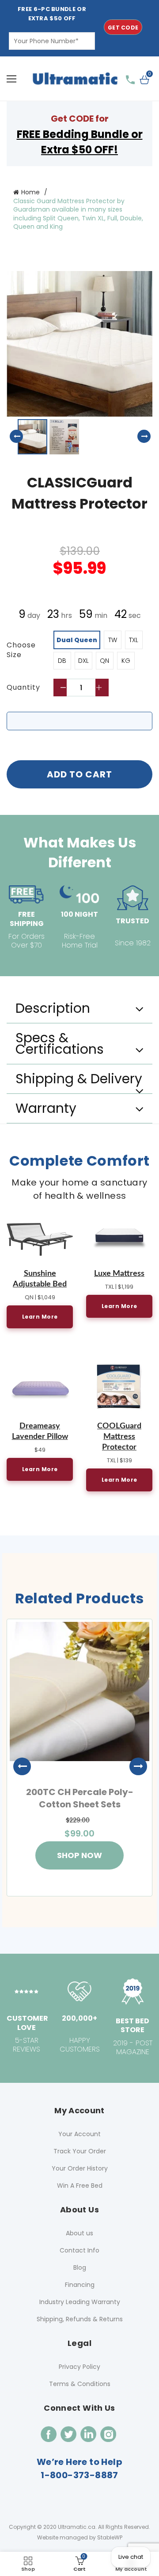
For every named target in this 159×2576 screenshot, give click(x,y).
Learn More (40, 1317)
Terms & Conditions (80, 2384)
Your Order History (80, 2168)
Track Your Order (80, 2151)
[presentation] (18, 1766)
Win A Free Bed (80, 2186)
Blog (80, 2267)
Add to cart (79, 774)
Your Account (79, 2134)
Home (30, 192)
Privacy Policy (79, 2367)
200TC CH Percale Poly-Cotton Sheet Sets (80, 1798)
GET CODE (123, 28)
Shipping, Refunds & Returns (80, 2319)
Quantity (23, 688)
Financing (80, 2285)
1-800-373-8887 (79, 2475)
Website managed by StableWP (80, 2537)
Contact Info (79, 2250)
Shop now (79, 1855)
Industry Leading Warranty (80, 2302)
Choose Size (21, 650)
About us (79, 2233)
